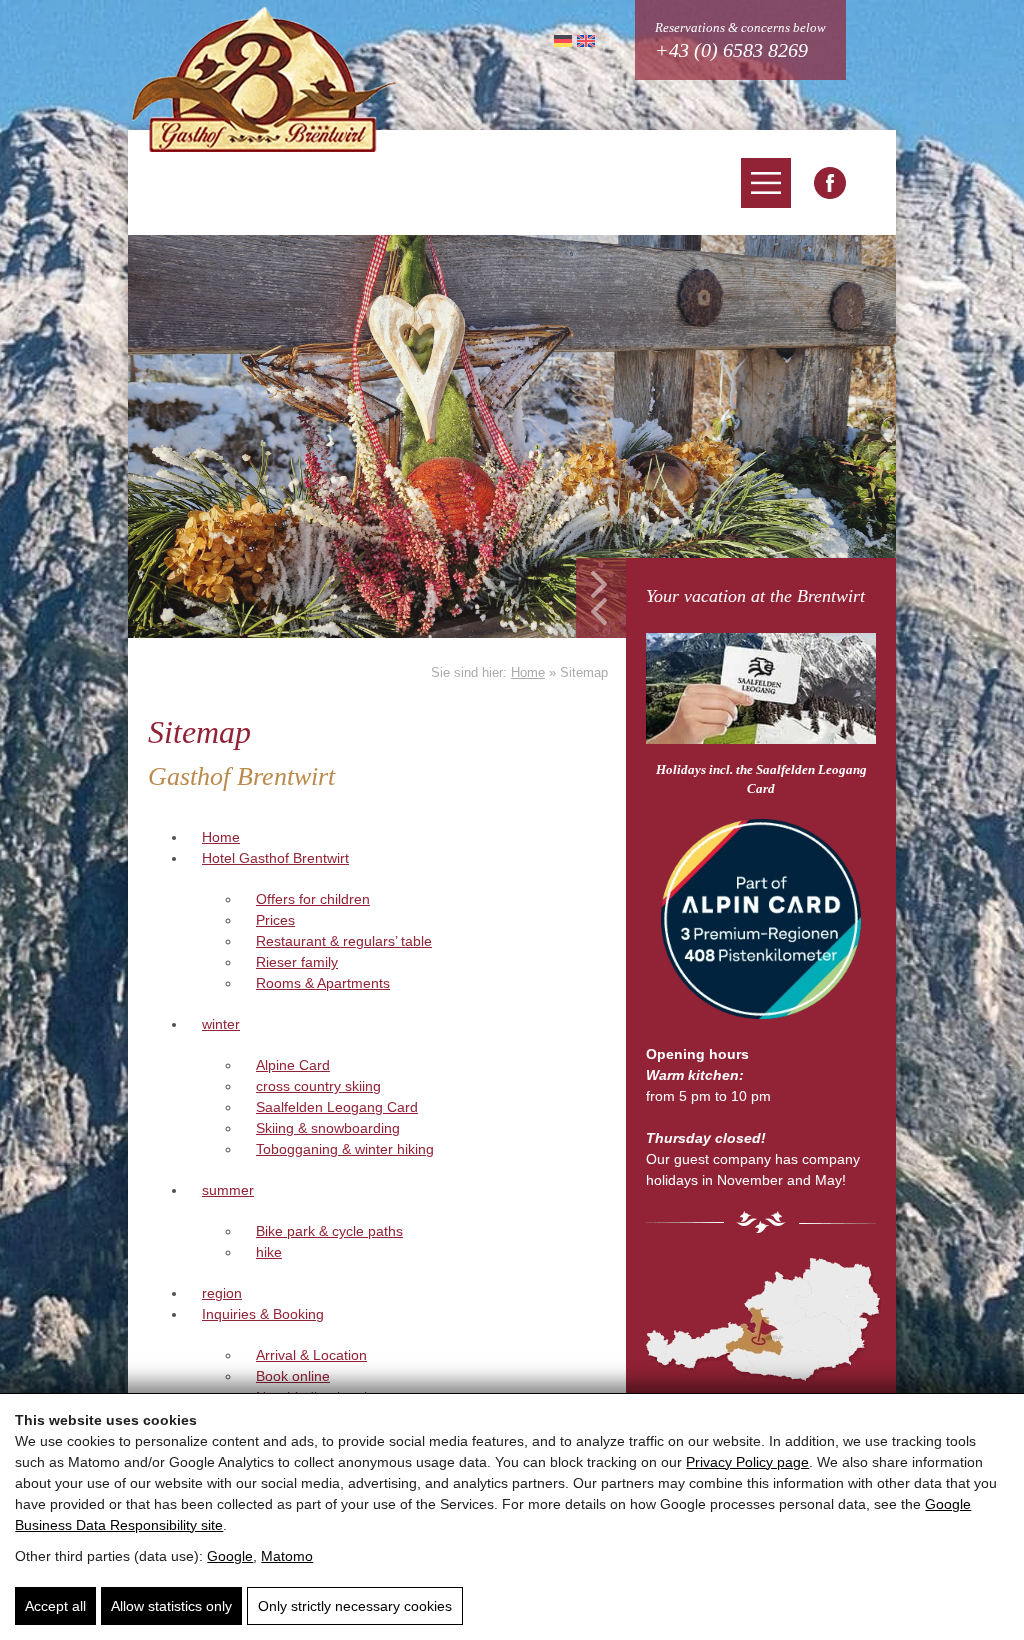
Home (528, 672)
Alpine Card (293, 1065)
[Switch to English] (583, 40)
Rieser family (297, 962)
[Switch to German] (560, 40)
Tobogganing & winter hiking (345, 1149)
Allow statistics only (171, 1606)
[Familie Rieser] (761, 1319)
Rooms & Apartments (323, 983)
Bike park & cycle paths (329, 1231)
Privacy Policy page (747, 1462)
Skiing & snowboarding (328, 1128)
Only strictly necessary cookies (355, 1606)
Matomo (287, 1556)
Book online (293, 1376)
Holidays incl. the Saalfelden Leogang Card (761, 779)
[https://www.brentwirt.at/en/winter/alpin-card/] (761, 922)
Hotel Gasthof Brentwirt (275, 858)
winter (221, 1024)
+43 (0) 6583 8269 (731, 50)
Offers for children (313, 899)
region (222, 1293)
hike (269, 1252)
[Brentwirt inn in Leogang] (830, 183)
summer (228, 1190)
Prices (275, 920)
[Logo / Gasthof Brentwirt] (264, 78)
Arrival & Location (311, 1355)
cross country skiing (318, 1086)
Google (230, 1556)
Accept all (55, 1606)
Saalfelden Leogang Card (337, 1107)
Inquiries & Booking (263, 1314)
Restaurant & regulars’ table (344, 941)
